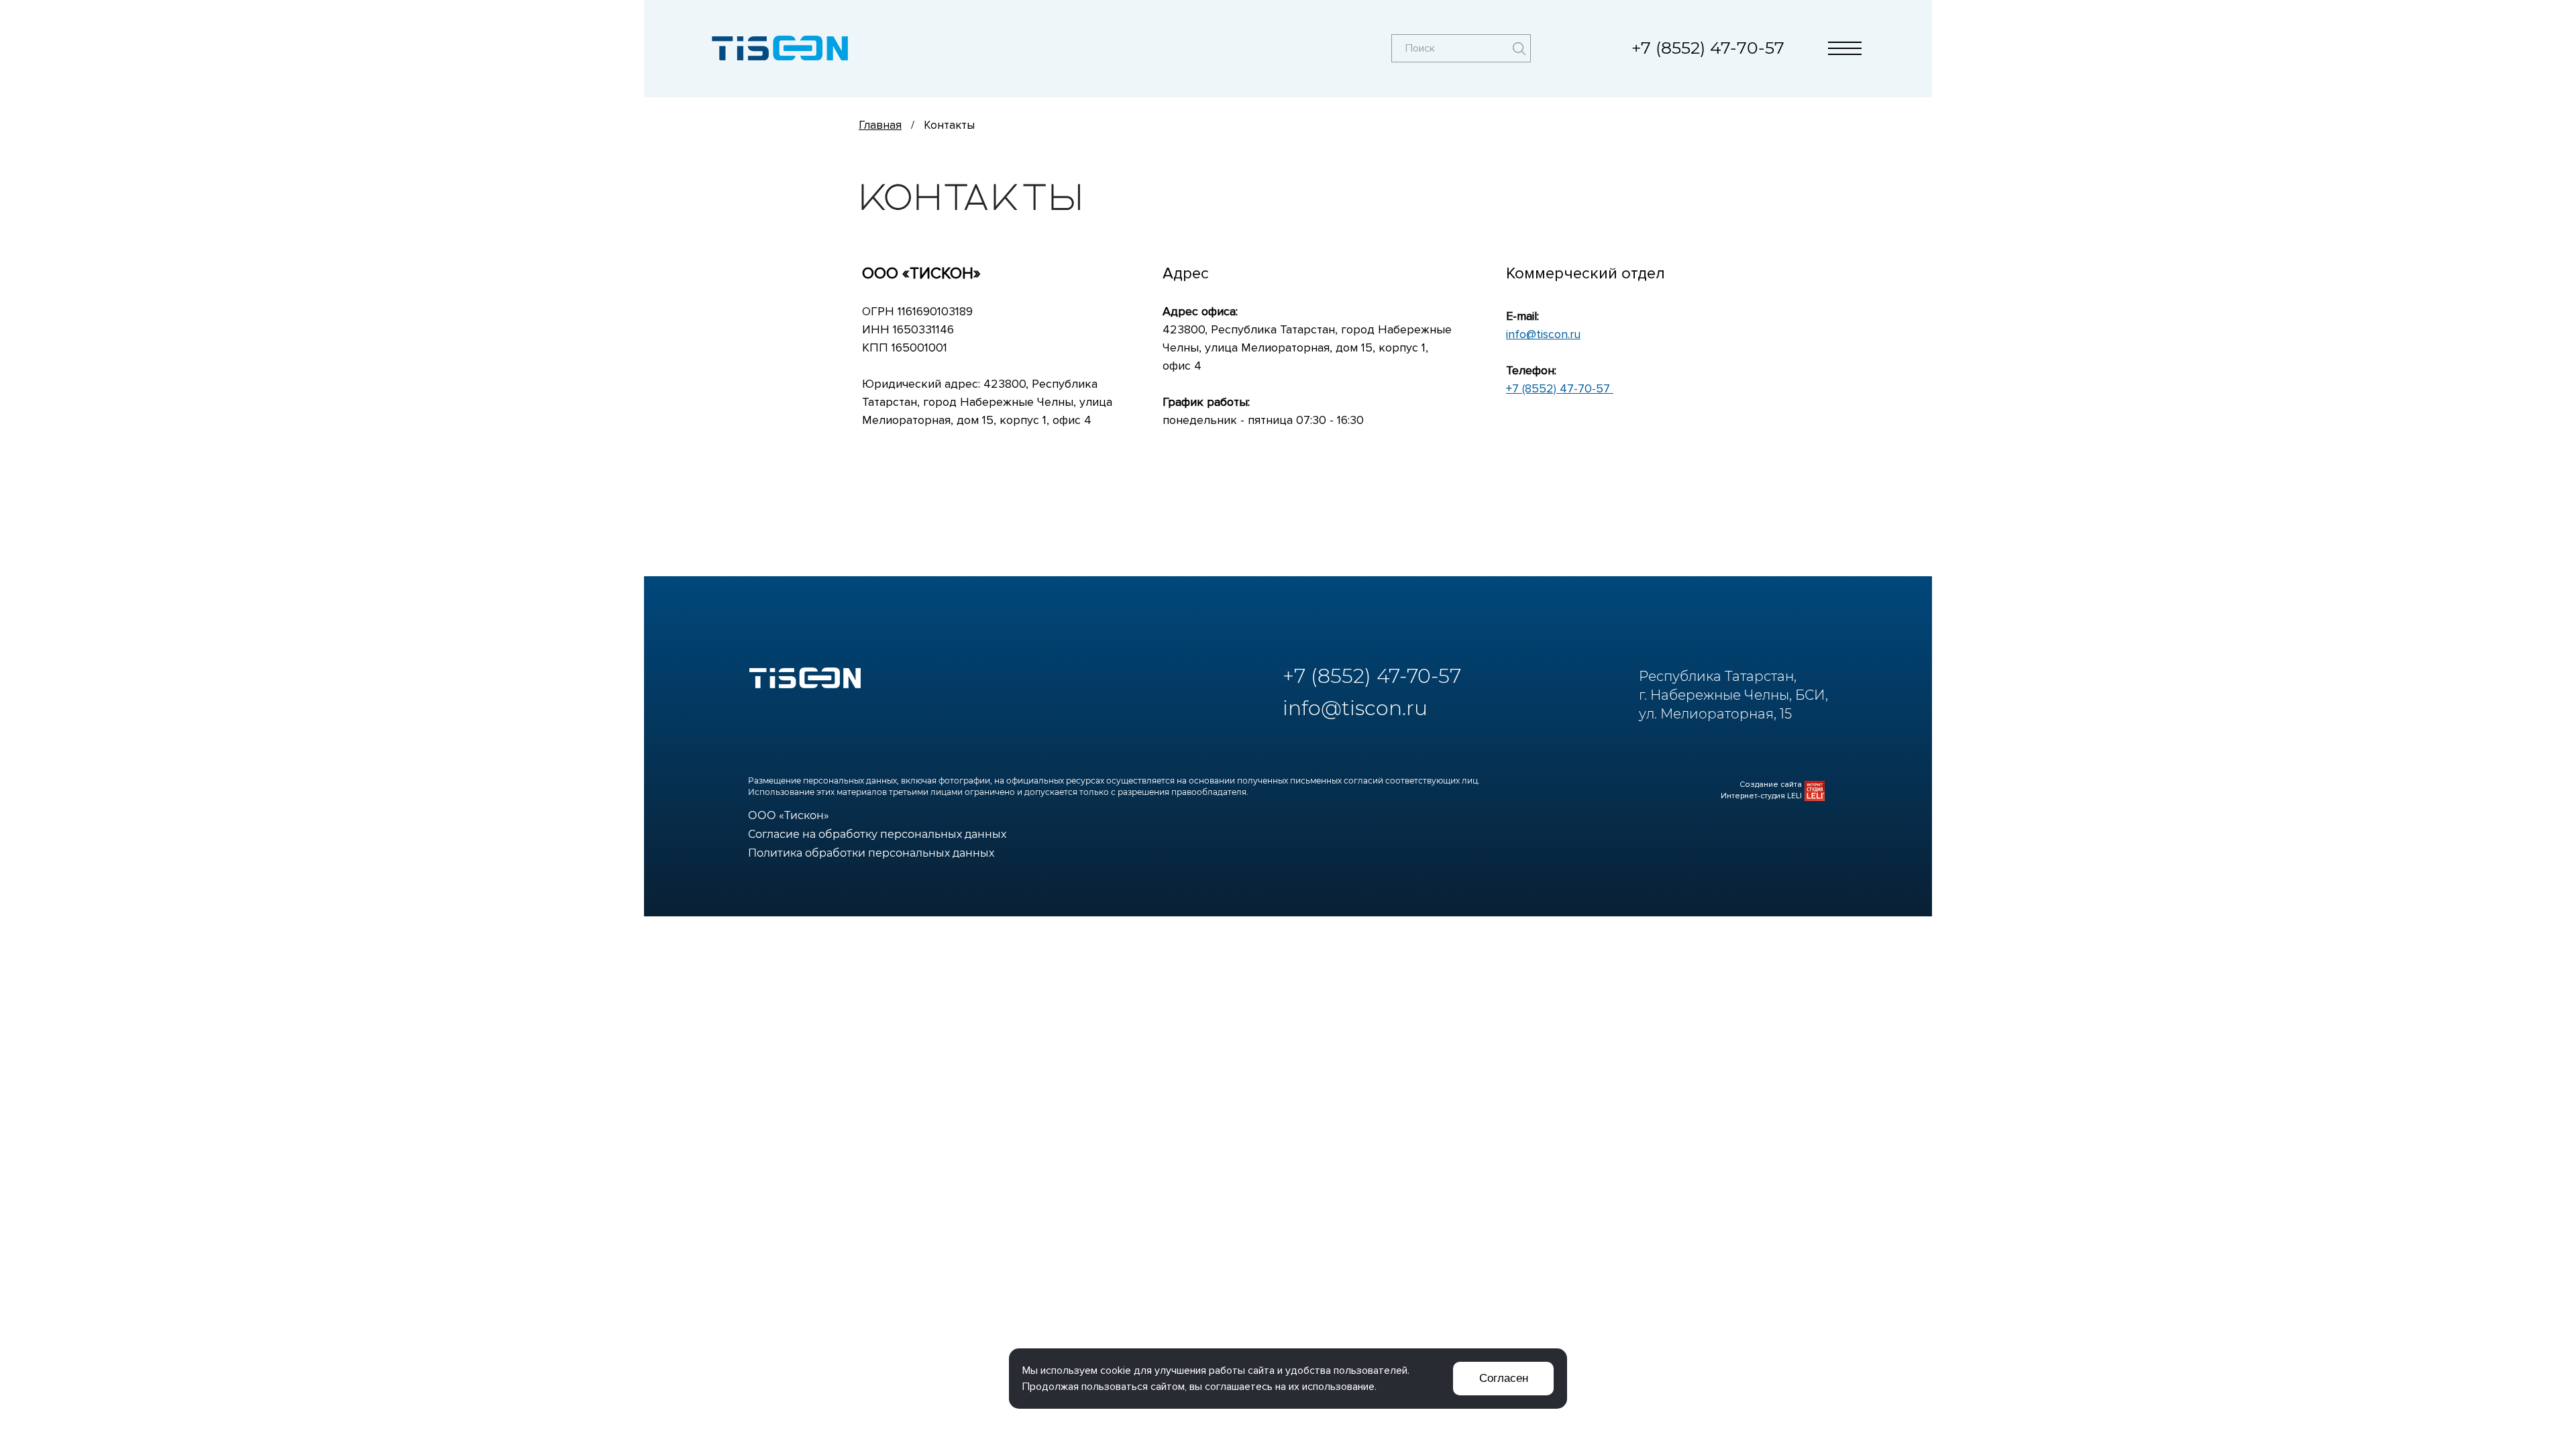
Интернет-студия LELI (1761, 796)
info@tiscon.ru (1543, 334)
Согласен (1504, 1378)
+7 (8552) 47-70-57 (1708, 48)
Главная (880, 125)
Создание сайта (1771, 785)
